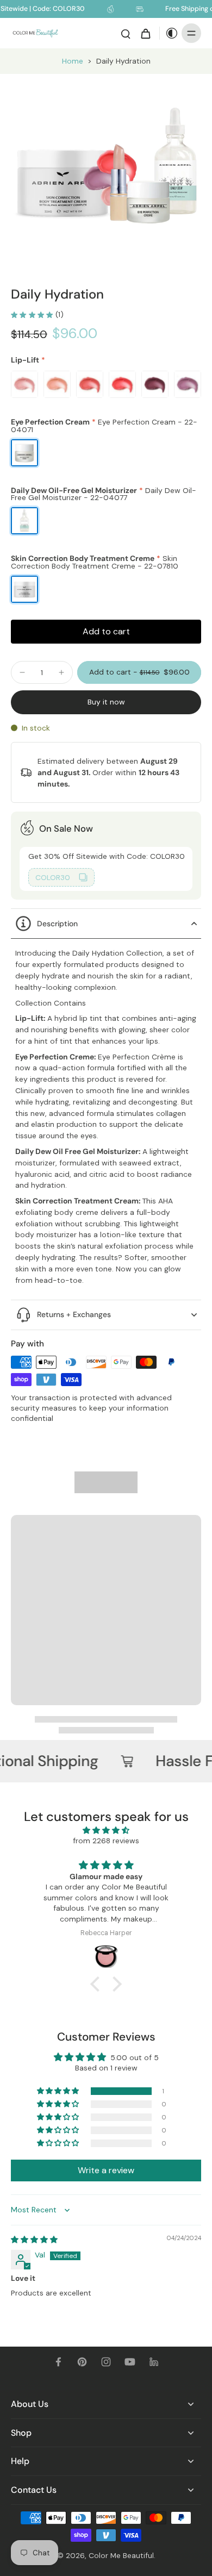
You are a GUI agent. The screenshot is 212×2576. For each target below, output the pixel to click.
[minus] (22, 672)
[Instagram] (106, 2362)
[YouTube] (130, 2362)
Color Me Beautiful (121, 2555)
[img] (106, 1830)
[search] (126, 33)
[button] (139, 672)
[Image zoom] (106, 169)
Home (73, 61)
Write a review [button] (106, 2170)
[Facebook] (58, 2362)
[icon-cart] (145, 33)
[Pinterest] (82, 2362)
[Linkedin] (154, 2362)
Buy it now (106, 702)
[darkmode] (169, 33)
